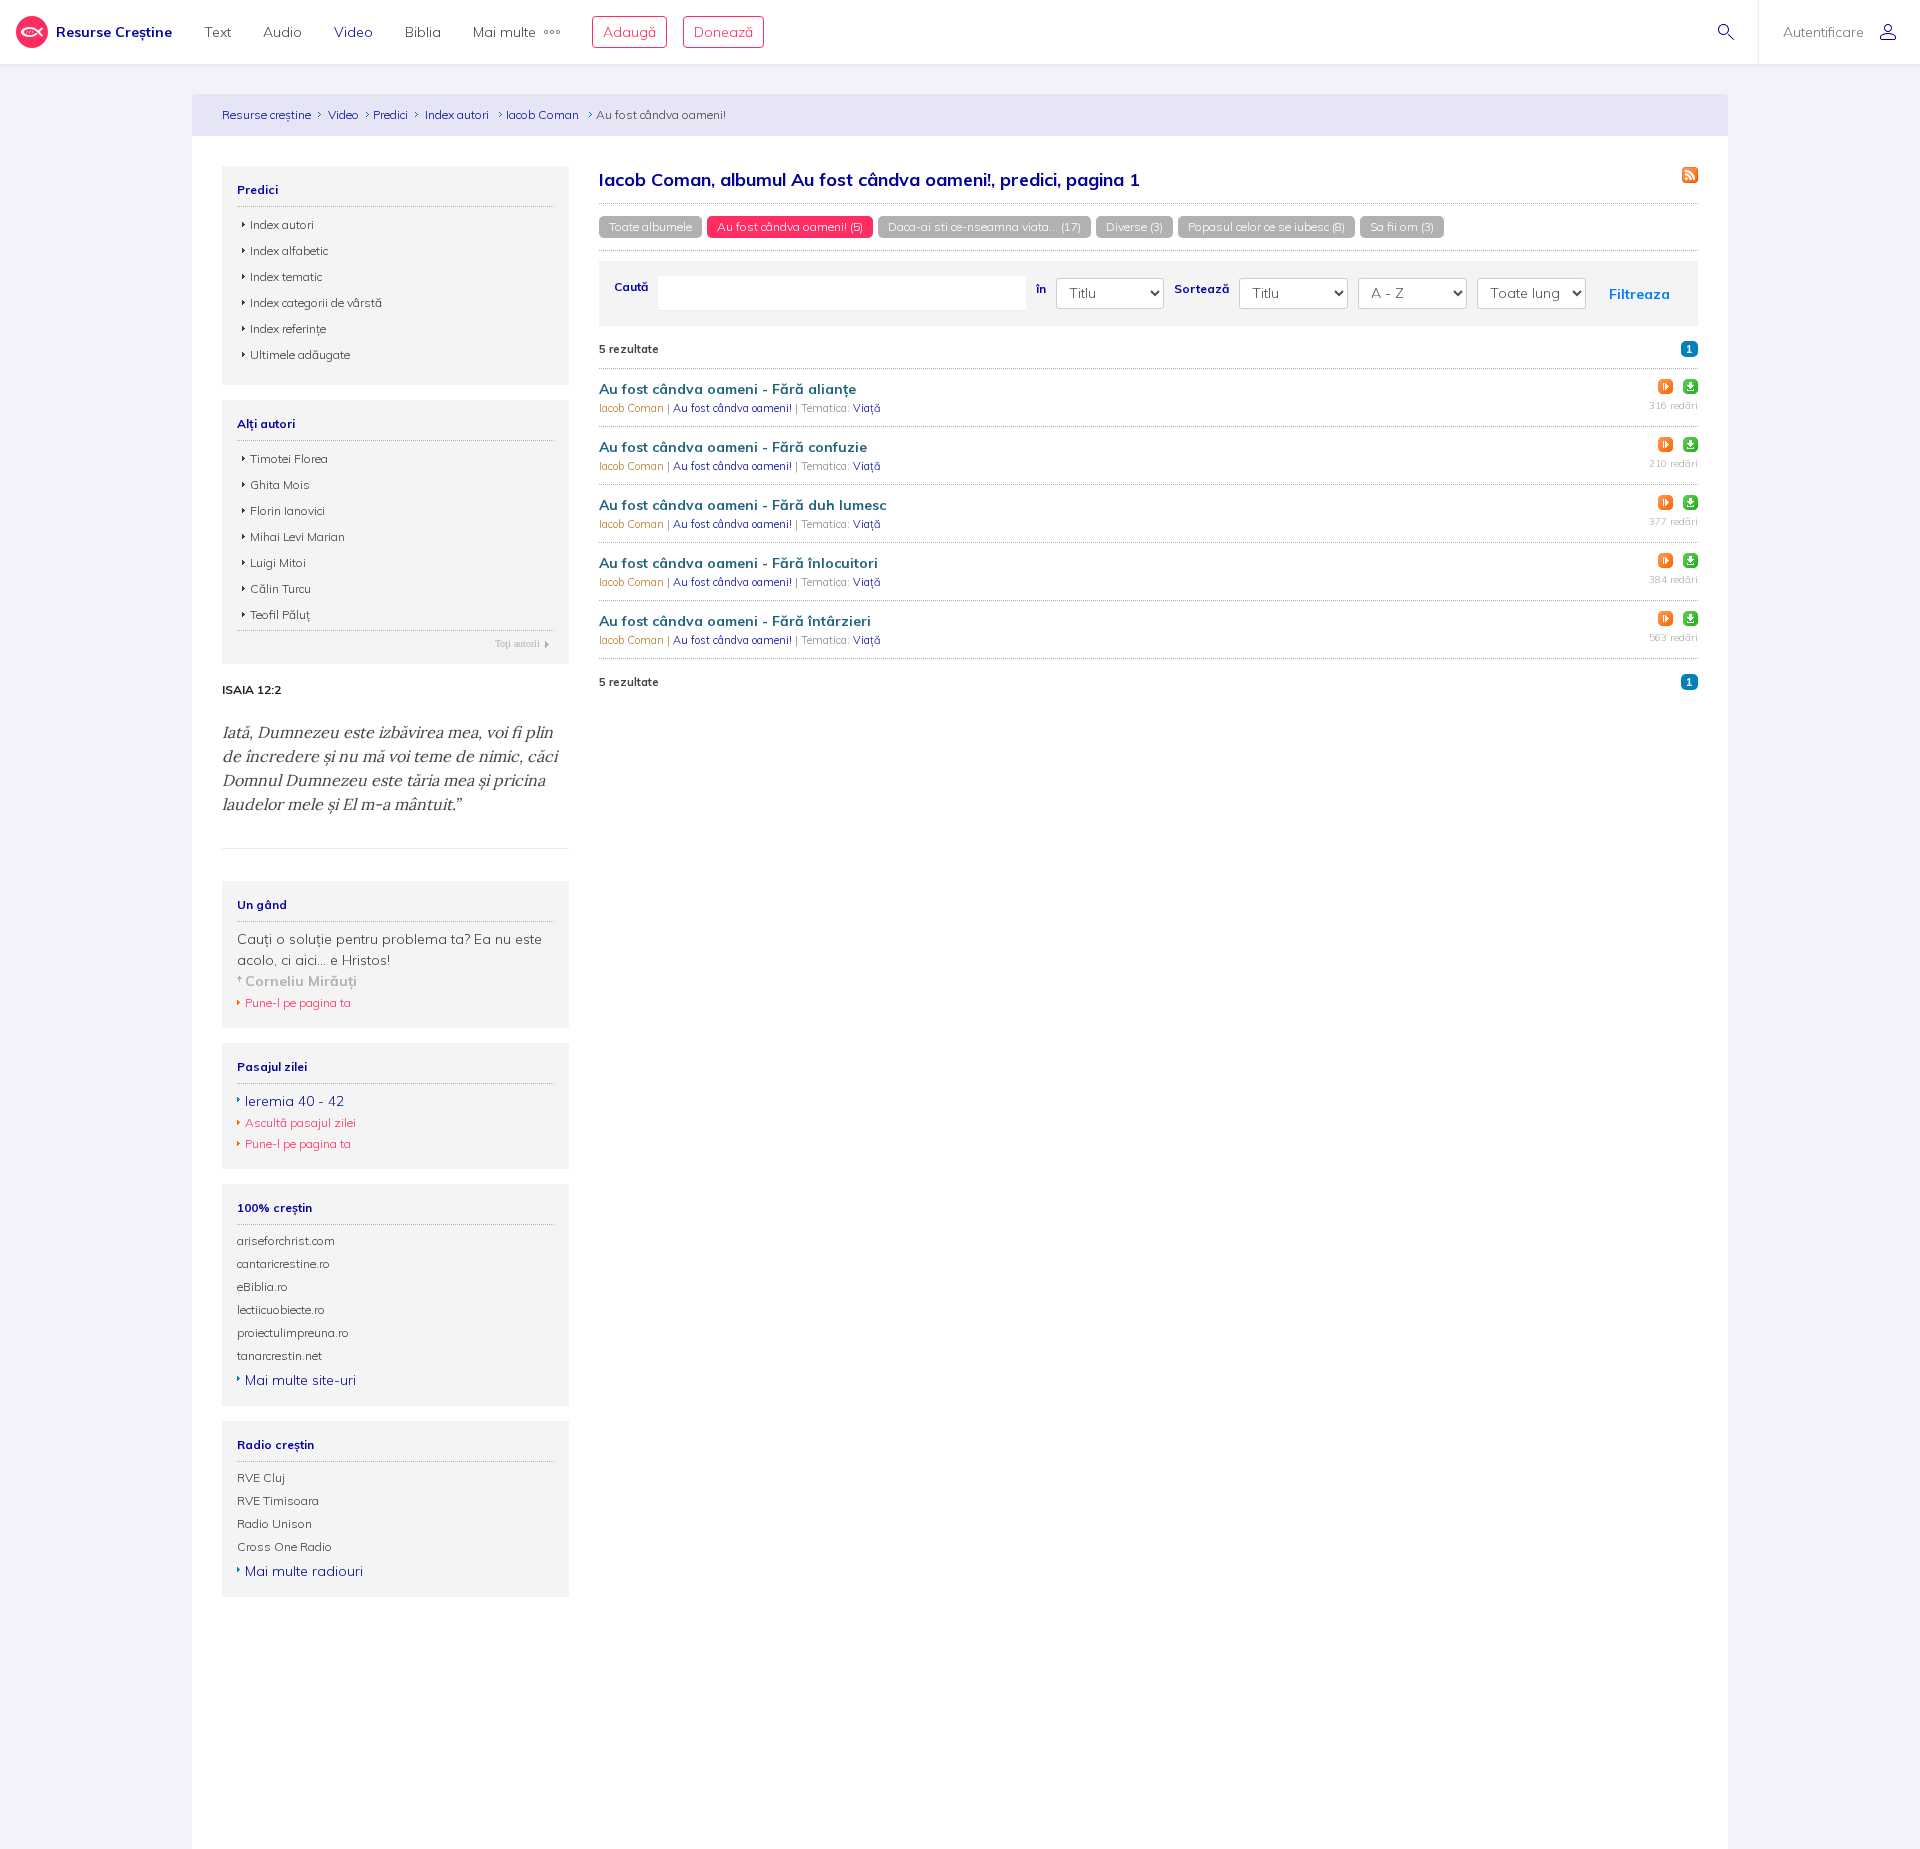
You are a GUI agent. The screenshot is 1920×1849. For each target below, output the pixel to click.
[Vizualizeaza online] (1665, 386)
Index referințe (288, 328)
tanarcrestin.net (279, 1355)
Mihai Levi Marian (297, 536)
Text (217, 32)
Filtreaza (1639, 294)
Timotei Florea (289, 458)
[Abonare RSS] (1690, 175)
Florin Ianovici (287, 510)
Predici (390, 114)
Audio (282, 32)
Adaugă (629, 32)
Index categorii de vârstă (316, 302)
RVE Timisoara (278, 1500)
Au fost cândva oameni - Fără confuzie (733, 447)
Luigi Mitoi (278, 562)
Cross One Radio (284, 1546)
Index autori (458, 114)
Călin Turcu (280, 588)
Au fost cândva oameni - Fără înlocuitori (738, 563)
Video (353, 32)
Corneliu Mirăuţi (301, 981)
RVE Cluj (261, 1477)
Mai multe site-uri (300, 1380)
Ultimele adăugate (300, 354)
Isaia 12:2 (251, 690)
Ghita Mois (280, 484)
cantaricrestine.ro (283, 1263)
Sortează (1201, 288)
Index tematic (286, 276)
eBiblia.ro (262, 1286)
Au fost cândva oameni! (734, 408)
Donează (723, 32)
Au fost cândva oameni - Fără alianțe (727, 389)
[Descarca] (1690, 386)
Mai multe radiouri (304, 1571)
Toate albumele (650, 226)
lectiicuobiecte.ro (281, 1309)
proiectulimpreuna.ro (293, 1332)
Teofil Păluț (280, 614)
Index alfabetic (289, 250)
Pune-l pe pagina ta (298, 1002)
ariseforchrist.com (286, 1240)
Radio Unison (274, 1523)
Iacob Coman (544, 114)
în (1041, 288)
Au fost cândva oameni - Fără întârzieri (735, 621)
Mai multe (504, 32)
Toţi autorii (517, 643)
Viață (867, 408)
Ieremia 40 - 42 (294, 1101)
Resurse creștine (266, 114)
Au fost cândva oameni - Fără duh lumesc (742, 505)
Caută (631, 286)
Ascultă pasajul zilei (300, 1122)
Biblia (423, 32)
